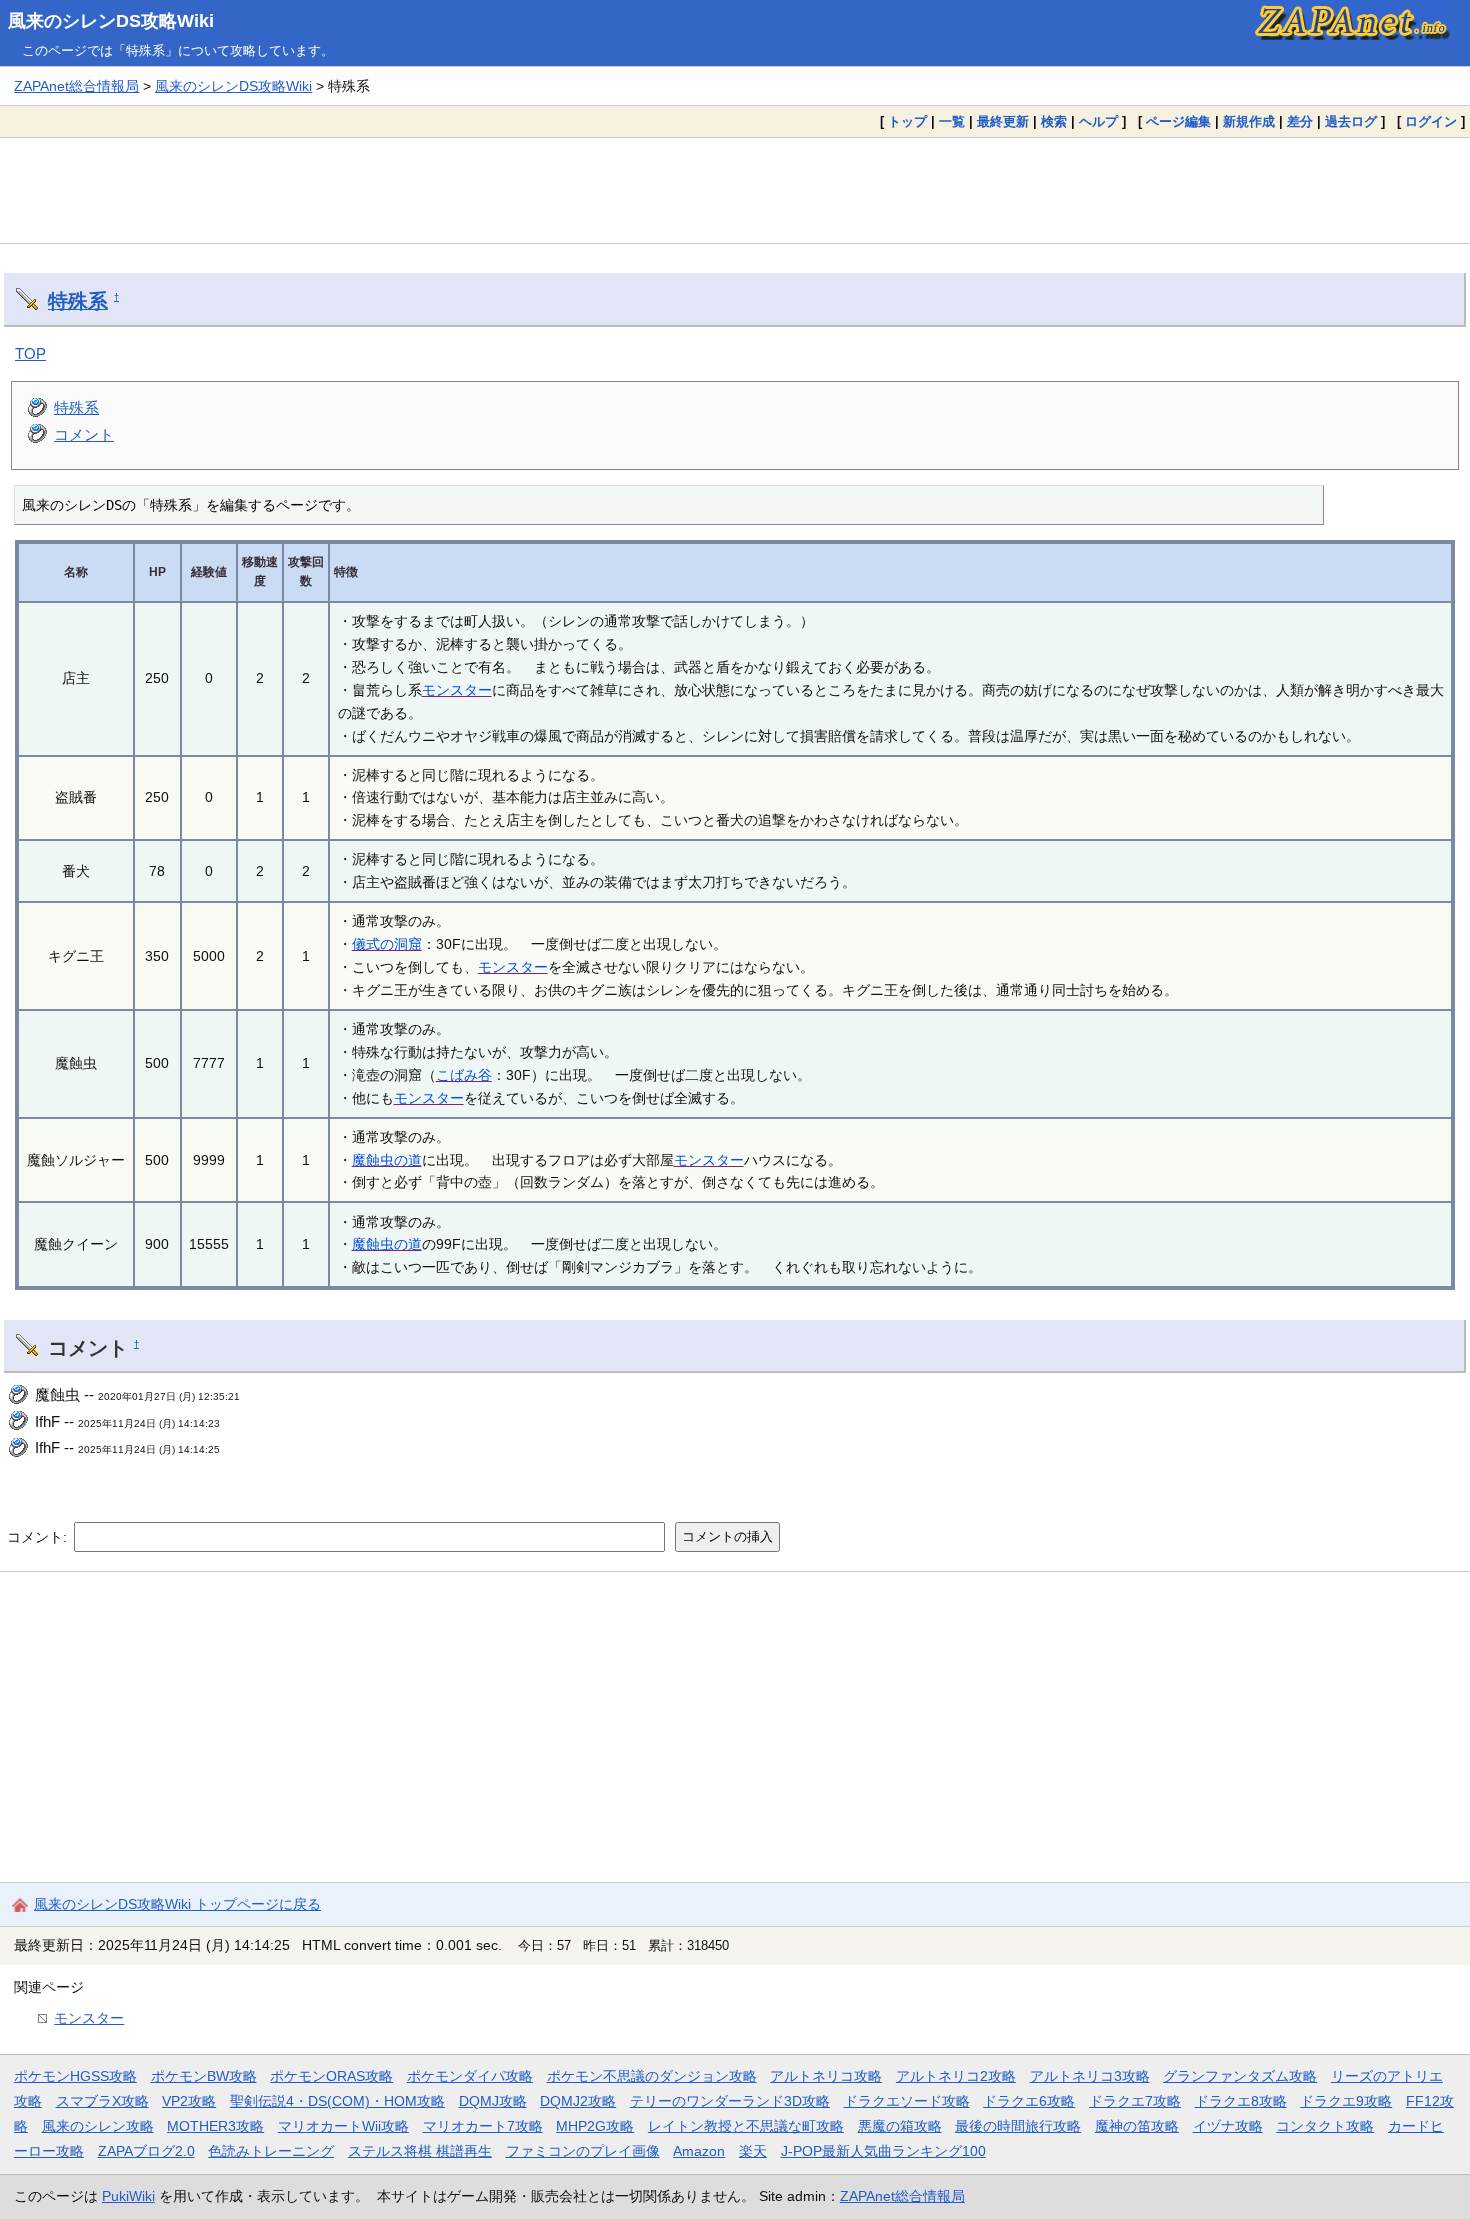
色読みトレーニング (271, 2151)
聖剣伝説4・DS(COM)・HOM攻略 (337, 2101)
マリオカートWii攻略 (343, 2126)
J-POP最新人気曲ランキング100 (883, 2151)
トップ (907, 121)
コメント (84, 434)
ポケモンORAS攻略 (331, 2076)
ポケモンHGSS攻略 (75, 2076)
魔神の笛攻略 (1137, 2126)
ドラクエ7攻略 (1135, 2101)
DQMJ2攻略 (578, 2101)
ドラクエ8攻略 (1241, 2101)
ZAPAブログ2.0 (146, 2151)
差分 (1300, 121)
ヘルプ (1098, 121)
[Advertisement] (735, 190)
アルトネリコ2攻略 (956, 2076)
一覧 (952, 121)
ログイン (1431, 121)
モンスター (457, 690)
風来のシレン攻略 (98, 2126)
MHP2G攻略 (595, 2126)
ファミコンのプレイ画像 (583, 2151)
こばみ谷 (464, 1075)
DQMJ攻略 (493, 2101)
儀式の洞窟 (387, 944)
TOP (30, 353)
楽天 (753, 2151)
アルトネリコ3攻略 (1090, 2076)
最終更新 (1003, 121)
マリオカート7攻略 (483, 2126)
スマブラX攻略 (102, 2101)
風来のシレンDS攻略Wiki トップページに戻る (177, 1904)
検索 (1054, 121)
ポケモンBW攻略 (204, 2076)
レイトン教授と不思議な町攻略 (746, 2126)
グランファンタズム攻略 (1240, 2076)
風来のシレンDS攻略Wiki (111, 21)
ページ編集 (1178, 121)
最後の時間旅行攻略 (1018, 2126)
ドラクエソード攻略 (907, 2101)
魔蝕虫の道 (387, 1160)
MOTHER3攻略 (215, 2126)
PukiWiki (128, 2196)
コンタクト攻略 (1325, 2126)
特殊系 (78, 301)
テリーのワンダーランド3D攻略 (730, 2101)
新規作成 (1249, 121)
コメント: (39, 1536)
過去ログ (1351, 121)
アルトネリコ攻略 (826, 2076)
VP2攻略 (189, 2101)
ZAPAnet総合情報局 (76, 86)
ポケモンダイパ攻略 (470, 2076)
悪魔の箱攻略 (900, 2126)
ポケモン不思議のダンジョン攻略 (652, 2076)
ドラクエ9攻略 (1346, 2101)
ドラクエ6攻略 (1029, 2101)
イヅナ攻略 (1228, 2126)
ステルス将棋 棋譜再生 (420, 2151)
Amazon (699, 2151)
